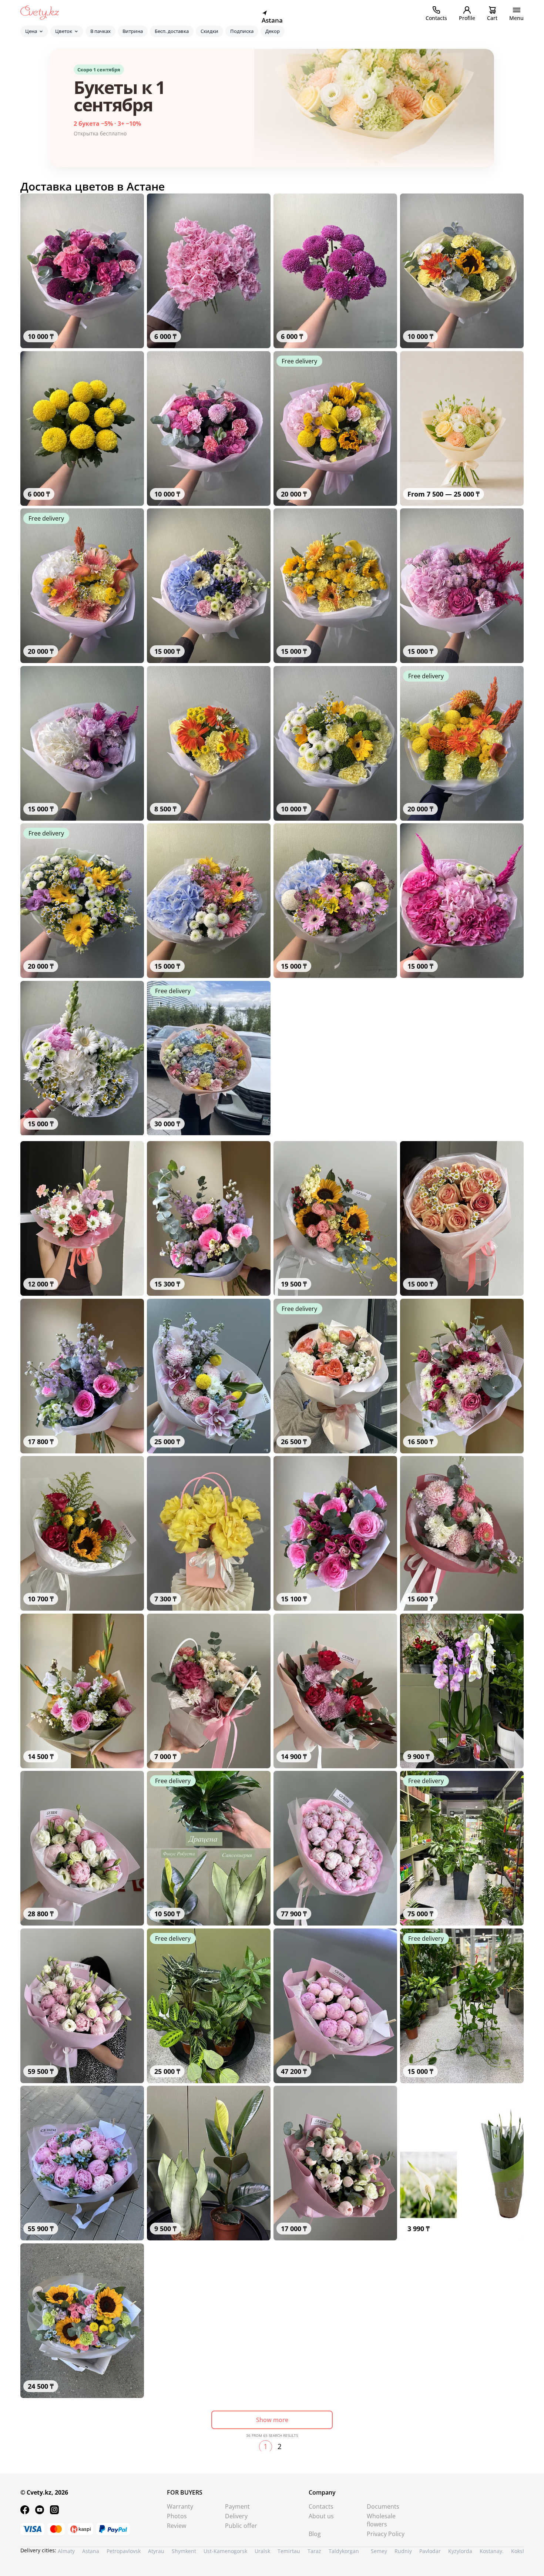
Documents (383, 2506)
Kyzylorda (460, 2551)
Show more (272, 2420)
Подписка (242, 31)
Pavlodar (430, 2551)
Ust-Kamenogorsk (225, 2551)
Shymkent (184, 2551)
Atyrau (156, 2551)
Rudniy (403, 2551)
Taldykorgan (344, 2551)
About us (321, 2516)
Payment (237, 2506)
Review (177, 2526)
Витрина (133, 31)
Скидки (209, 31)
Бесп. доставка (172, 31)
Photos (177, 2516)
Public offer (241, 2526)
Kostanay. (492, 2551)
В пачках (100, 31)
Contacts (321, 2506)
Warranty (180, 2506)
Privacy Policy (386, 2534)
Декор (273, 31)
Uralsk (262, 2551)
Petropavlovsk (124, 2551)
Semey (379, 2551)
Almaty (66, 2551)
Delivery (236, 2516)
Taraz (314, 2551)
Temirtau (289, 2551)
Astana (91, 2551)
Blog (315, 2534)
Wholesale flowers (381, 2520)
